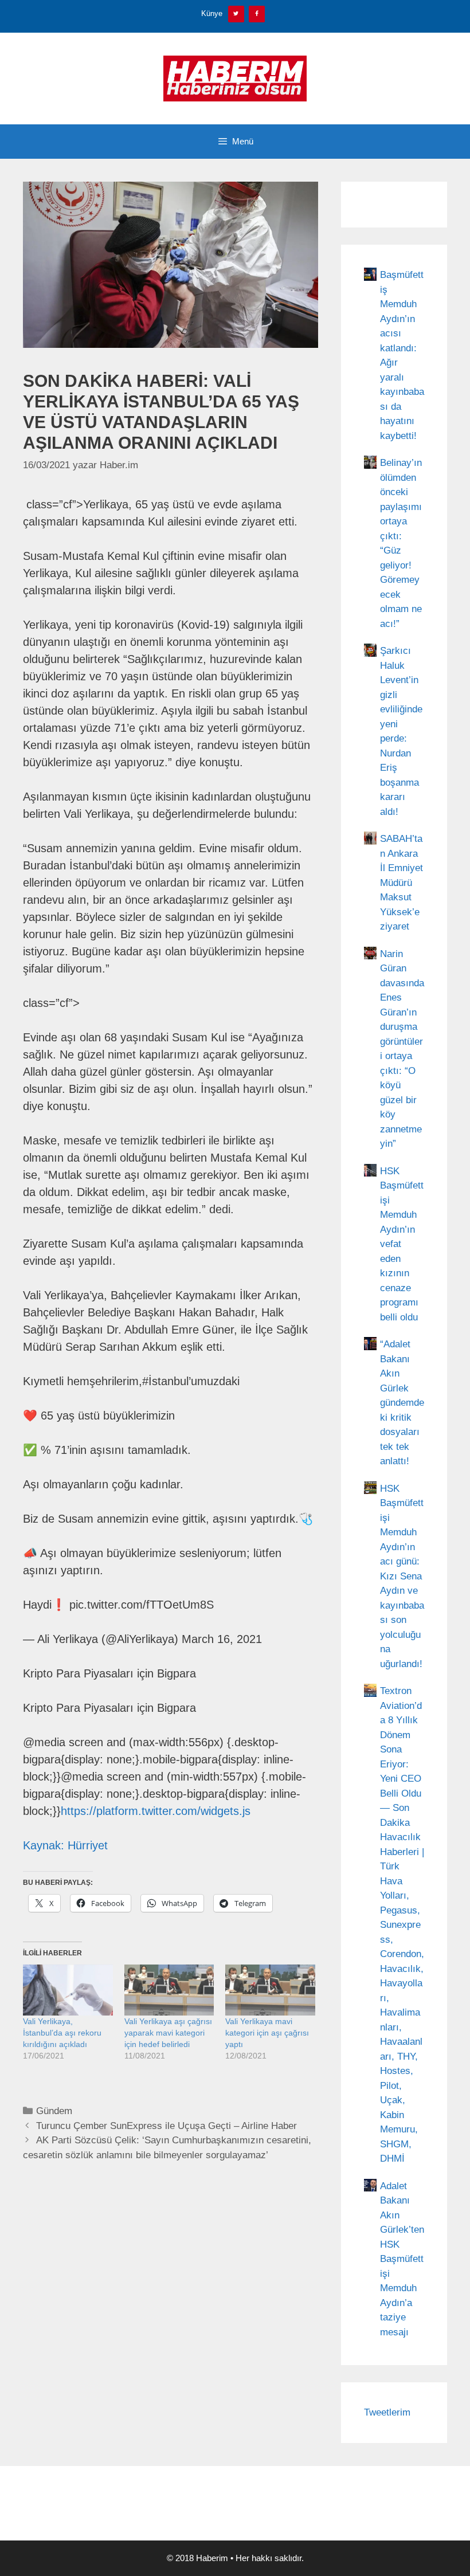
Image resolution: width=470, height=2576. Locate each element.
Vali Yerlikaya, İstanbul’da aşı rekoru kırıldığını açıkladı (62, 2033)
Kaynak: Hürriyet (65, 1845)
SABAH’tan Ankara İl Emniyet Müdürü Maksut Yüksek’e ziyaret (402, 883)
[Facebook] (257, 14)
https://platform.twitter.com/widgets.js (156, 1811)
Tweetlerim (387, 2412)
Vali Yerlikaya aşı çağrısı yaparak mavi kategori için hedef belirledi (168, 2033)
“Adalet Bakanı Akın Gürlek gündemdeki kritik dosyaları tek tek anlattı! (402, 1403)
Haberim (212, 2558)
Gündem (54, 2111)
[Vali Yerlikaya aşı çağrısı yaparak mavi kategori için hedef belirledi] (169, 1990)
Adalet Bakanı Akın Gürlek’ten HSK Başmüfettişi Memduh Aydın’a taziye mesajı (402, 2259)
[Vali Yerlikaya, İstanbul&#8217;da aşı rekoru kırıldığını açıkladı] (68, 1990)
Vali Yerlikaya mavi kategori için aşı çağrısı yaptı (267, 2033)
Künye (212, 13)
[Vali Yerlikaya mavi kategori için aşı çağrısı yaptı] (270, 1990)
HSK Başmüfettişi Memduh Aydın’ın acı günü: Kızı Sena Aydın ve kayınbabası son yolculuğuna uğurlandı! (402, 1576)
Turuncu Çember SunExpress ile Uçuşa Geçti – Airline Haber (167, 2126)
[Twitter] (236, 14)
